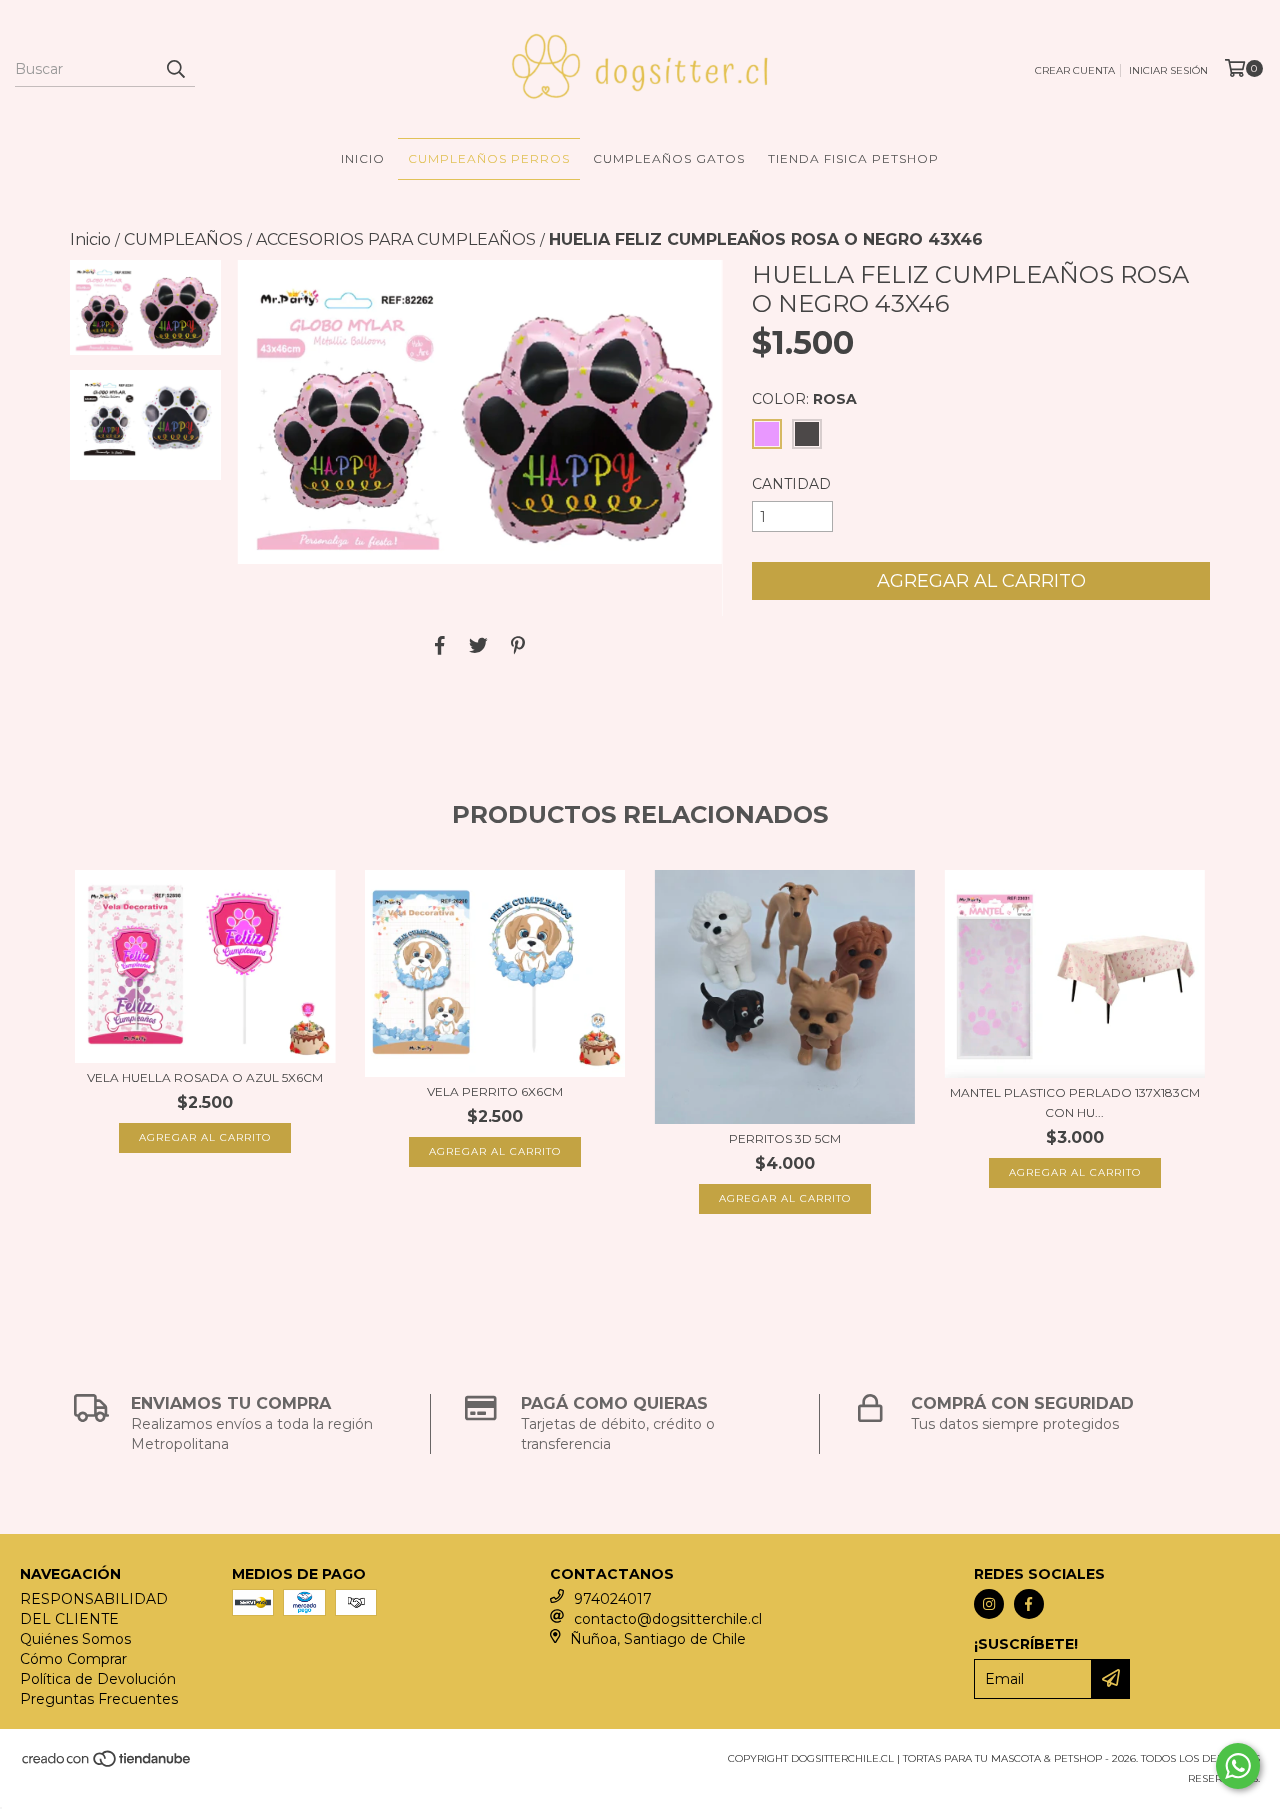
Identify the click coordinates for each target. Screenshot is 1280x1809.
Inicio (90, 239)
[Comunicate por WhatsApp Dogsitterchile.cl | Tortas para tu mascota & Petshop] (1238, 1766)
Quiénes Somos (75, 1639)
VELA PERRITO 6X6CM (495, 1091)
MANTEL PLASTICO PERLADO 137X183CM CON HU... (1075, 1102)
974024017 (613, 1599)
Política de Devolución (98, 1679)
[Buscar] (175, 69)
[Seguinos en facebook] (1029, 1604)
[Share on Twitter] (478, 646)
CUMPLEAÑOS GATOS (669, 158)
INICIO (363, 158)
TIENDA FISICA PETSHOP (853, 158)
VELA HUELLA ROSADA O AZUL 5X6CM (205, 1077)
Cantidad (791, 484)
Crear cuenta (1075, 70)
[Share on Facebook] (440, 646)
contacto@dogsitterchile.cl (668, 1619)
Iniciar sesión (1168, 70)
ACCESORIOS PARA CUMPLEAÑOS (396, 239)
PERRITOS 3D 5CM (785, 1138)
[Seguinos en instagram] (989, 1604)
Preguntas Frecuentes (99, 1699)
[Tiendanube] (107, 1764)
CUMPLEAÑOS (183, 239)
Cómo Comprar (73, 1659)
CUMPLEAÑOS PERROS (489, 158)
